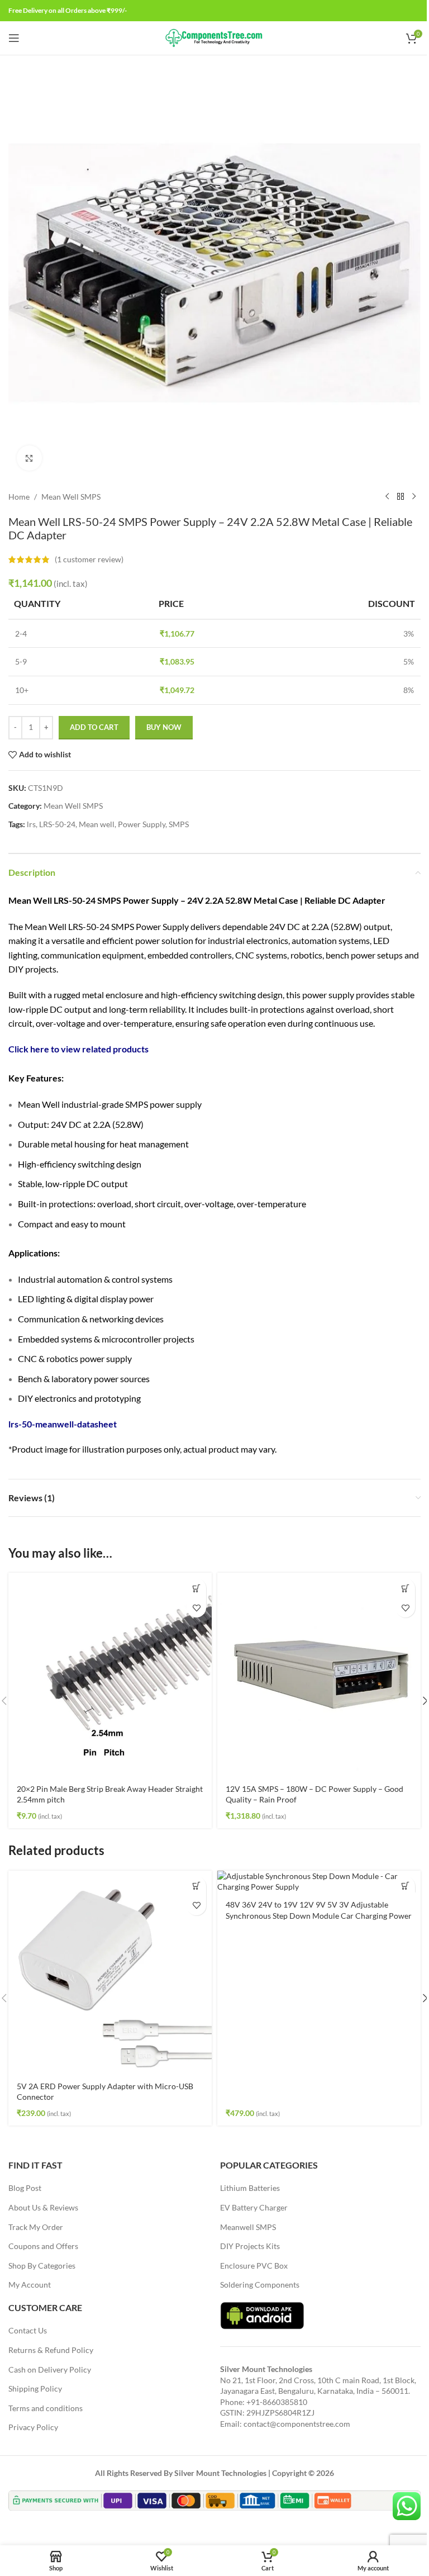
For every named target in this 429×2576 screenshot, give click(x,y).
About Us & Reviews (43, 2207)
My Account (30, 2285)
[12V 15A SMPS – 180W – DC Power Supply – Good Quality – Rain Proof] (319, 1674)
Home (19, 497)
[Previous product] (387, 497)
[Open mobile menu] (14, 38)
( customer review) (89, 559)
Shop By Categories (42, 2266)
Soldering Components (260, 2285)
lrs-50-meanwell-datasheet (63, 1424)
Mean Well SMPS (71, 497)
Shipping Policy (35, 2388)
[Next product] (414, 497)
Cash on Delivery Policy (50, 2369)
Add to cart (94, 727)
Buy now (164, 727)
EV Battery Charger (254, 2207)
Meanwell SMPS (248, 2227)
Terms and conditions (46, 2408)
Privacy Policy (33, 2427)
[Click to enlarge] (29, 458)
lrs (31, 824)
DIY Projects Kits (250, 2246)
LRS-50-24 (57, 824)
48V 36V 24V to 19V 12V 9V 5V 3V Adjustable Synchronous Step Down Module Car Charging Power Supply (319, 1915)
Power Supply (142, 824)
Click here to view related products (78, 1049)
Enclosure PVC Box (254, 2266)
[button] (196, 1588)
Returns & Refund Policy (51, 2350)
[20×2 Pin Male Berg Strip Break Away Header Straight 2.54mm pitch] (110, 1674)
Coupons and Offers (43, 2246)
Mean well (97, 824)
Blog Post (25, 2188)
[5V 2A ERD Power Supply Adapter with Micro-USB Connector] (110, 1972)
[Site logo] (215, 37)
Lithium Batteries (250, 2188)
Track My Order (36, 2227)
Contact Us (28, 2330)
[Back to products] (401, 497)
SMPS (179, 824)
